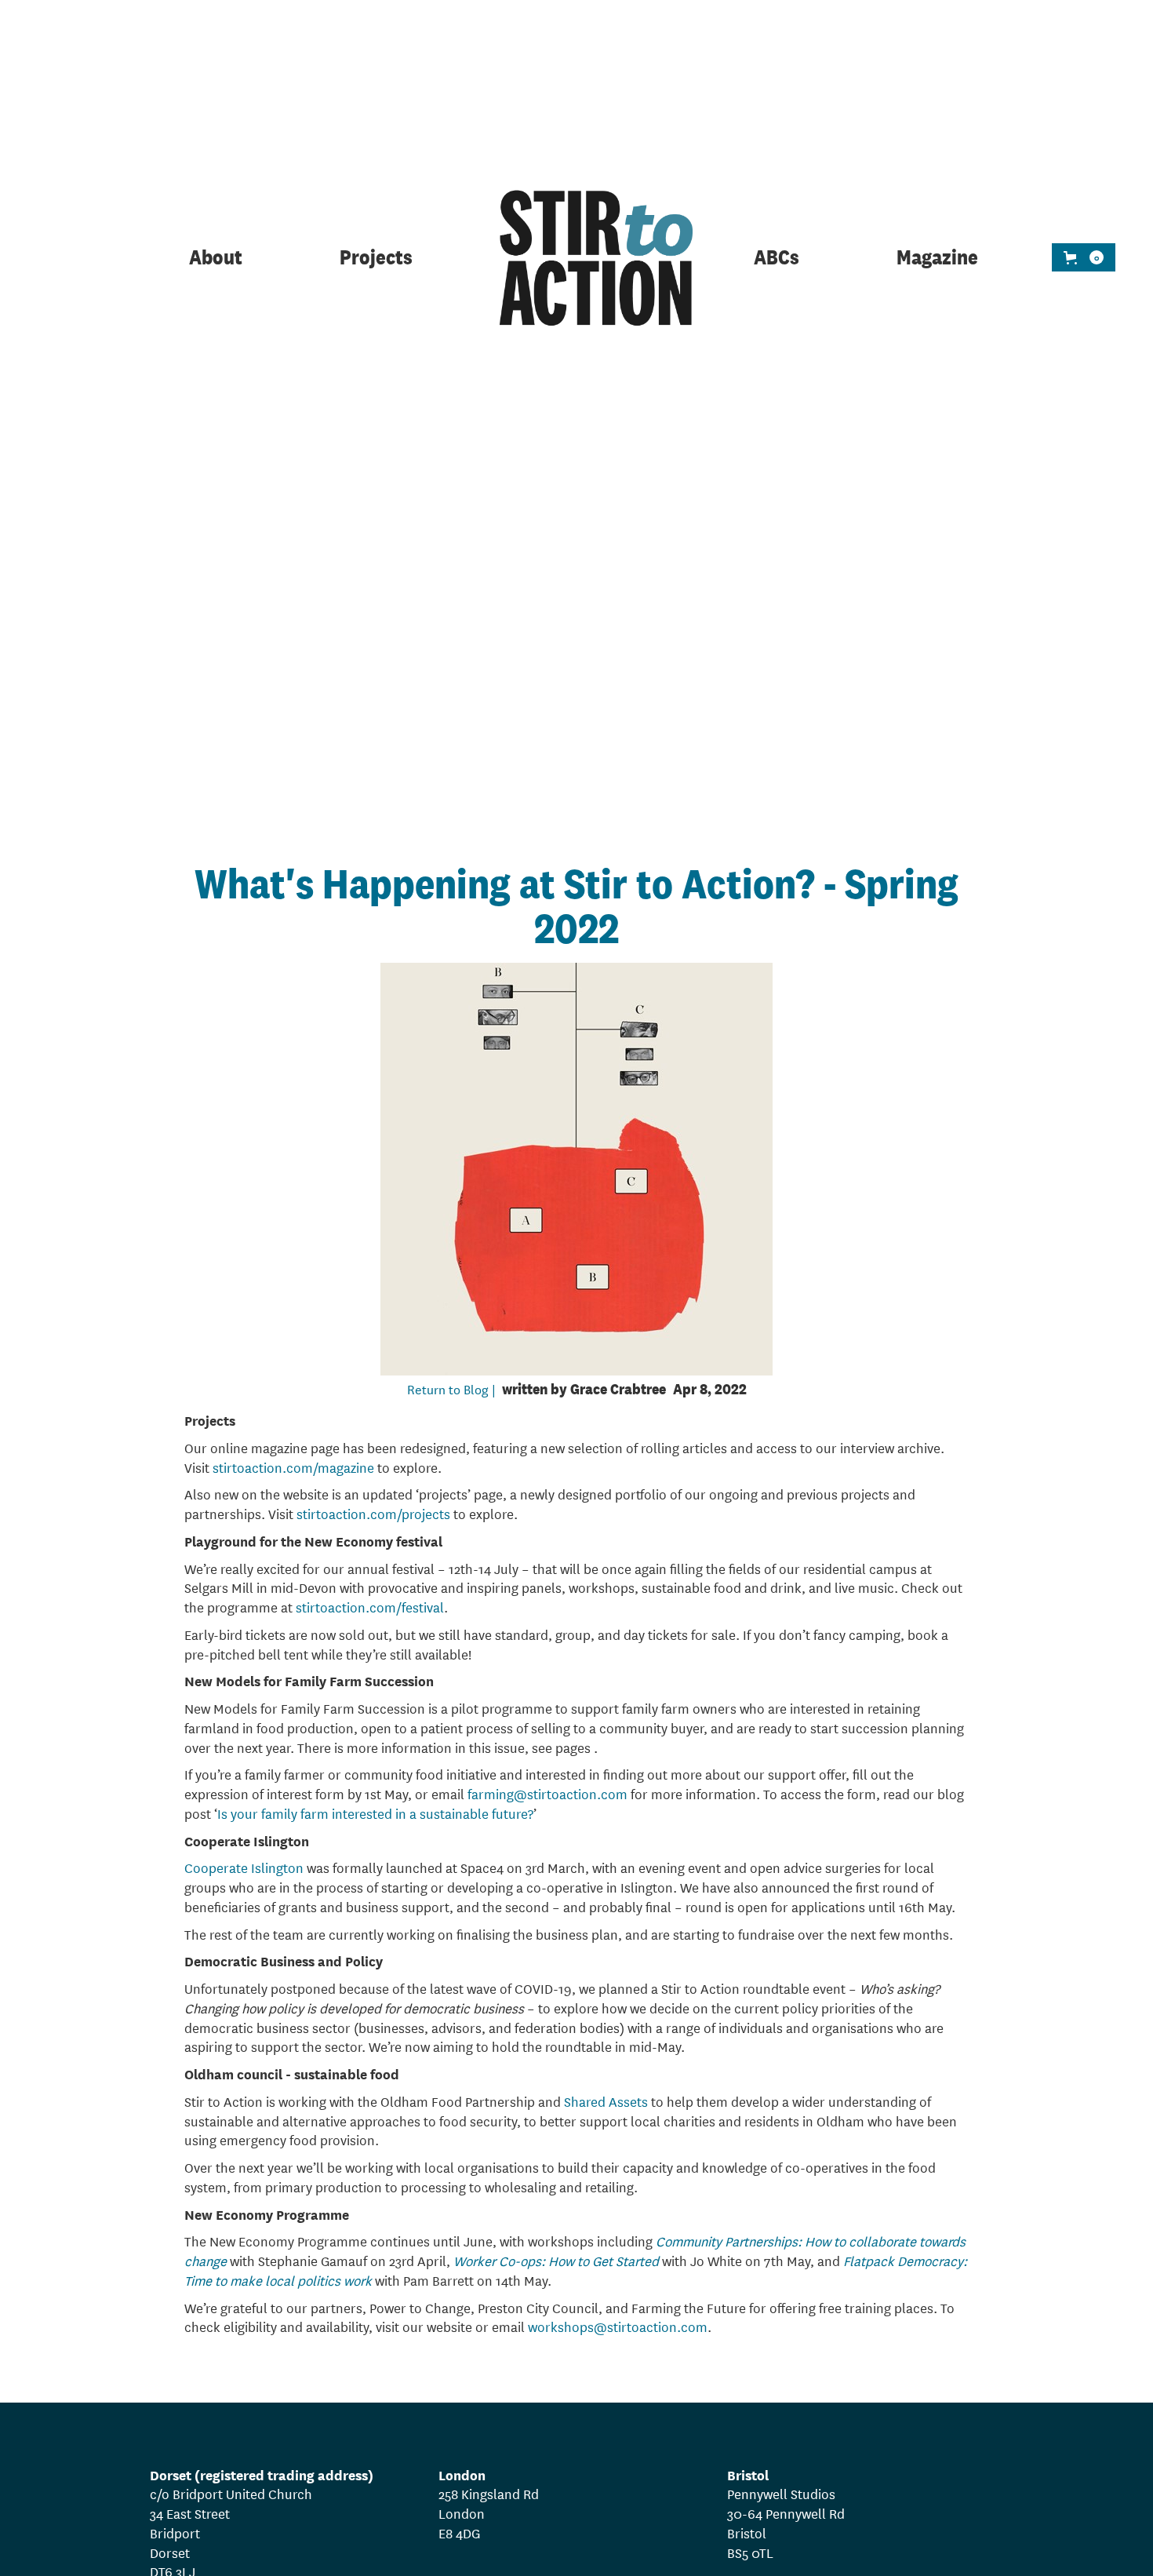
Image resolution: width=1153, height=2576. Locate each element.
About (216, 258)
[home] (576, 258)
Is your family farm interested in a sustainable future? (375, 1813)
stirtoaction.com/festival (370, 1607)
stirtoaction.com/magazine (293, 1467)
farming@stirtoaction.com (547, 1793)
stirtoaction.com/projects (373, 1513)
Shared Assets (606, 2101)
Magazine (937, 258)
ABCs (777, 258)
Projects (376, 258)
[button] (1084, 257)
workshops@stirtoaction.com (618, 2326)
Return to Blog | (451, 1389)
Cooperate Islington (244, 1867)
